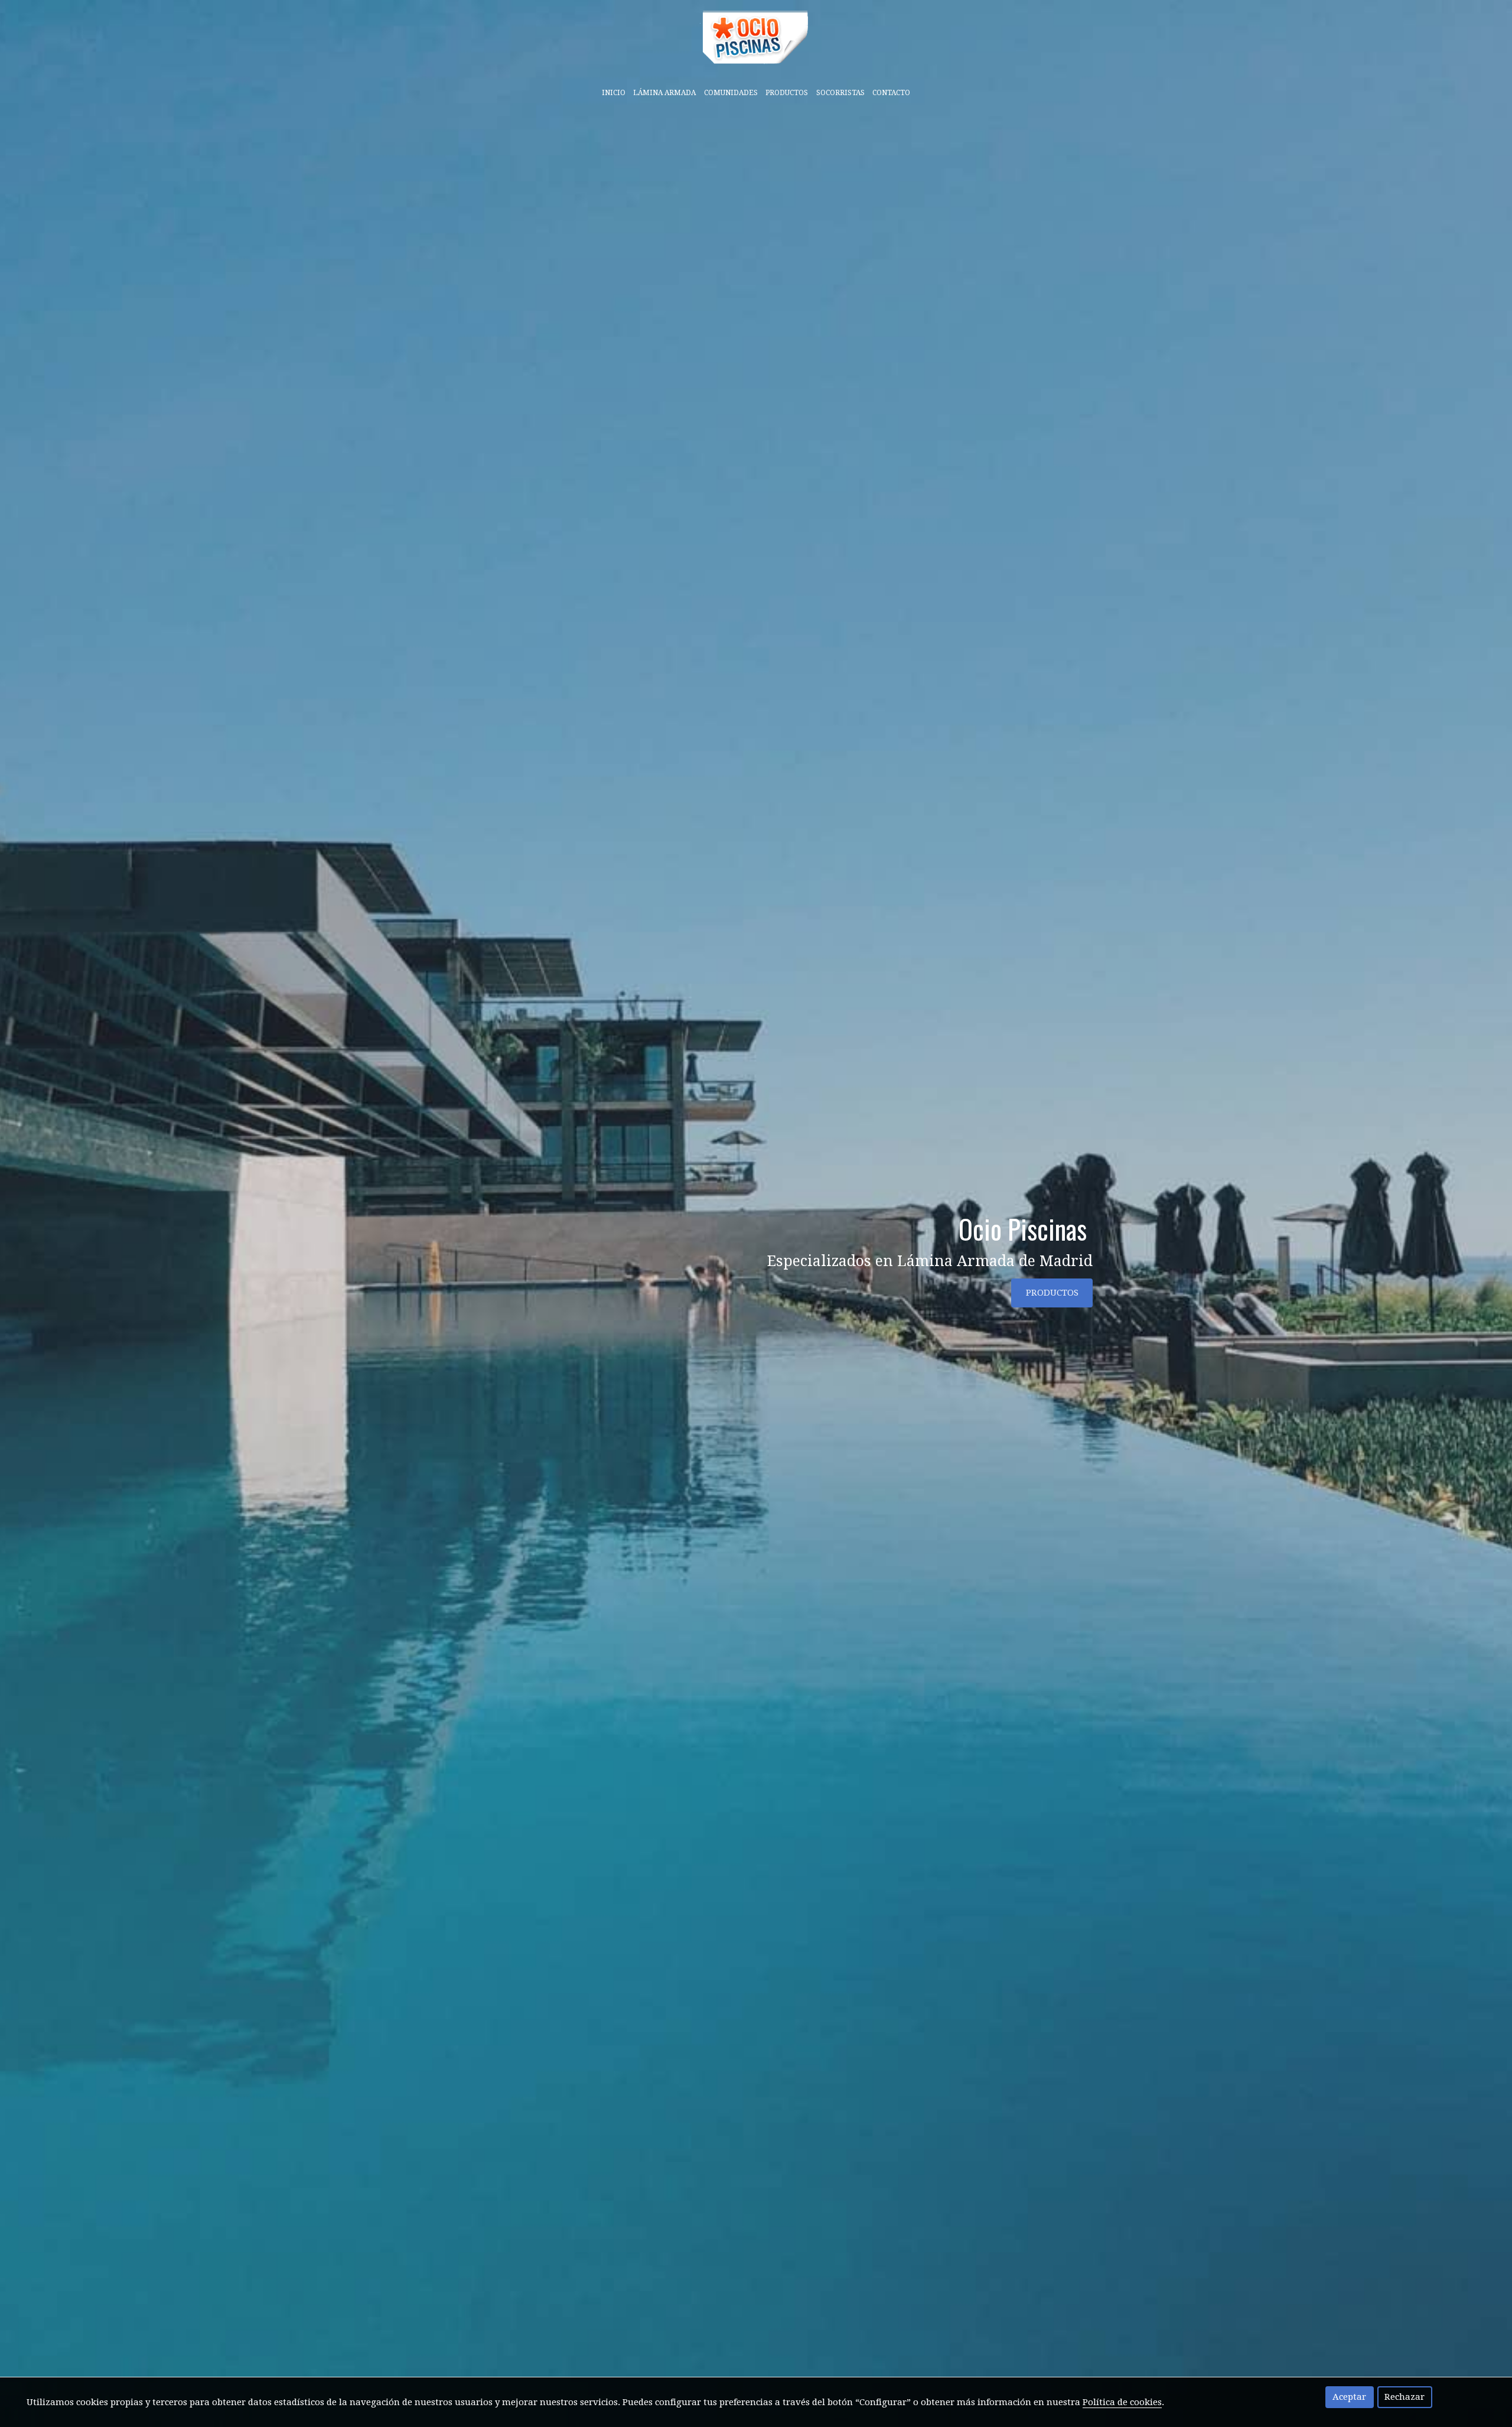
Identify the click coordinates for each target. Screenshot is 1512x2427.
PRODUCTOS (1052, 1293)
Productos (787, 93)
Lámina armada (664, 93)
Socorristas (840, 93)
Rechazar (1405, 2397)
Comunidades (731, 93)
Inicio (614, 93)
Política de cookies (1122, 2402)
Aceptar (1349, 2397)
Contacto (891, 93)
